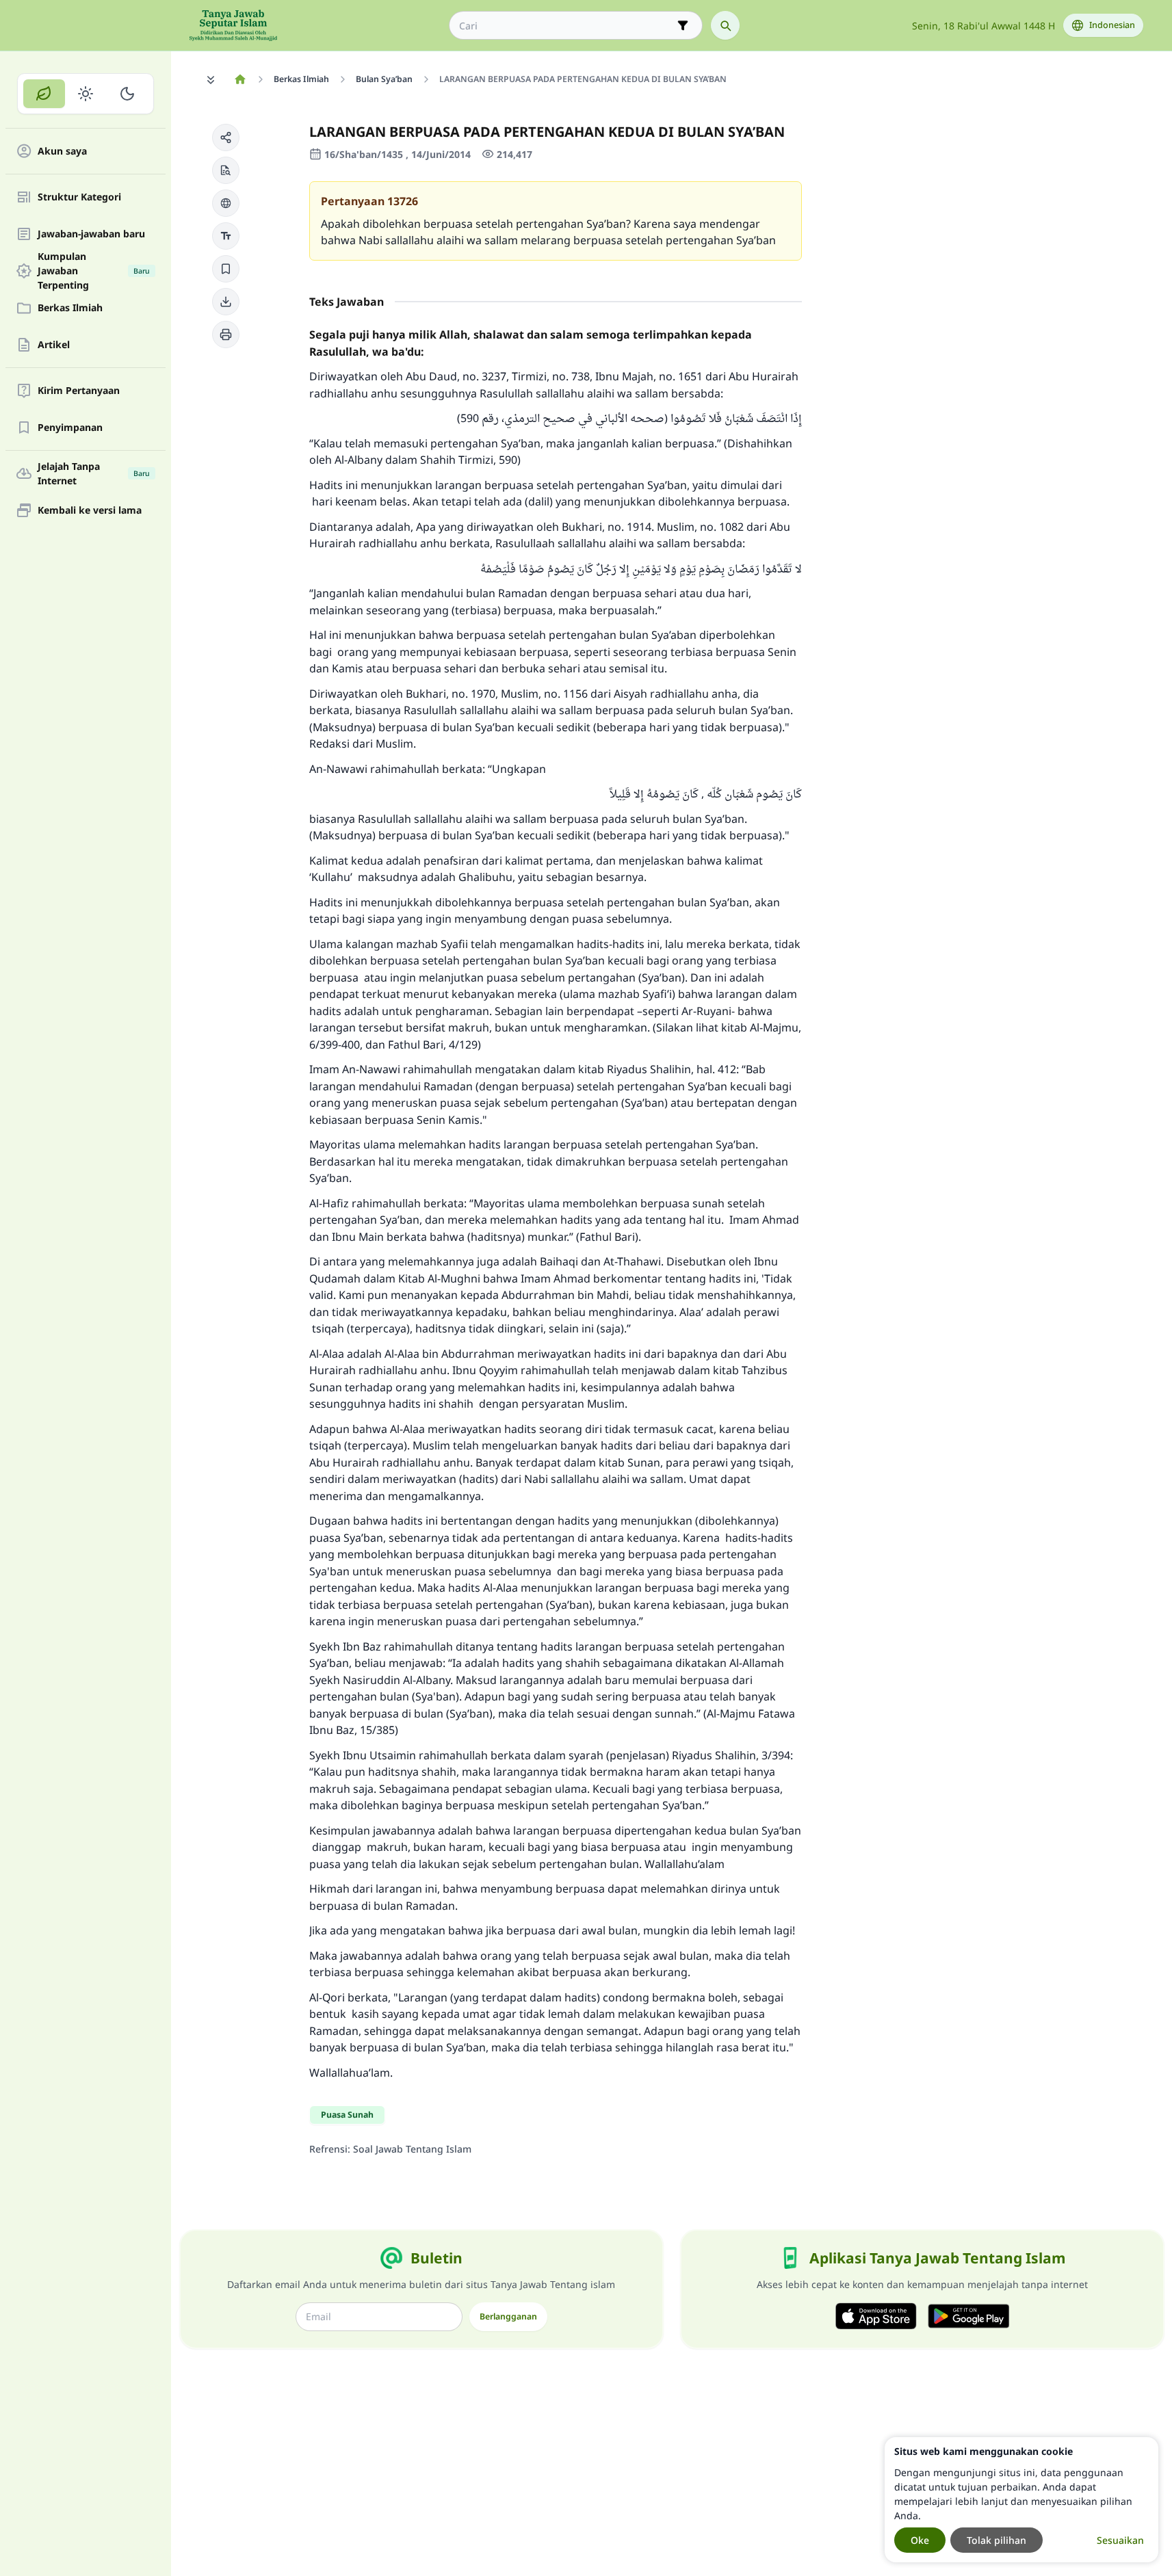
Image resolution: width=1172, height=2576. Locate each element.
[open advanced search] (683, 25)
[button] (226, 137)
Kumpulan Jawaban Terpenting (94, 271)
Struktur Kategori (79, 197)
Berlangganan (508, 2316)
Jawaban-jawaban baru (91, 234)
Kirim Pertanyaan (79, 391)
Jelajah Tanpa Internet (94, 473)
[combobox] (566, 26)
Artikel (54, 345)
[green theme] (44, 94)
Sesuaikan (1120, 2540)
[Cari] (725, 25)
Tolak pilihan (997, 2540)
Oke (920, 2540)
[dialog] (1021, 2500)
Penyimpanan (70, 428)
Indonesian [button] (1112, 25)
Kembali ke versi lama (90, 511)
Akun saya (62, 152)
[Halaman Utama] (240, 79)
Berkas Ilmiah (70, 308)
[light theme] (86, 94)
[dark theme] (127, 94)
